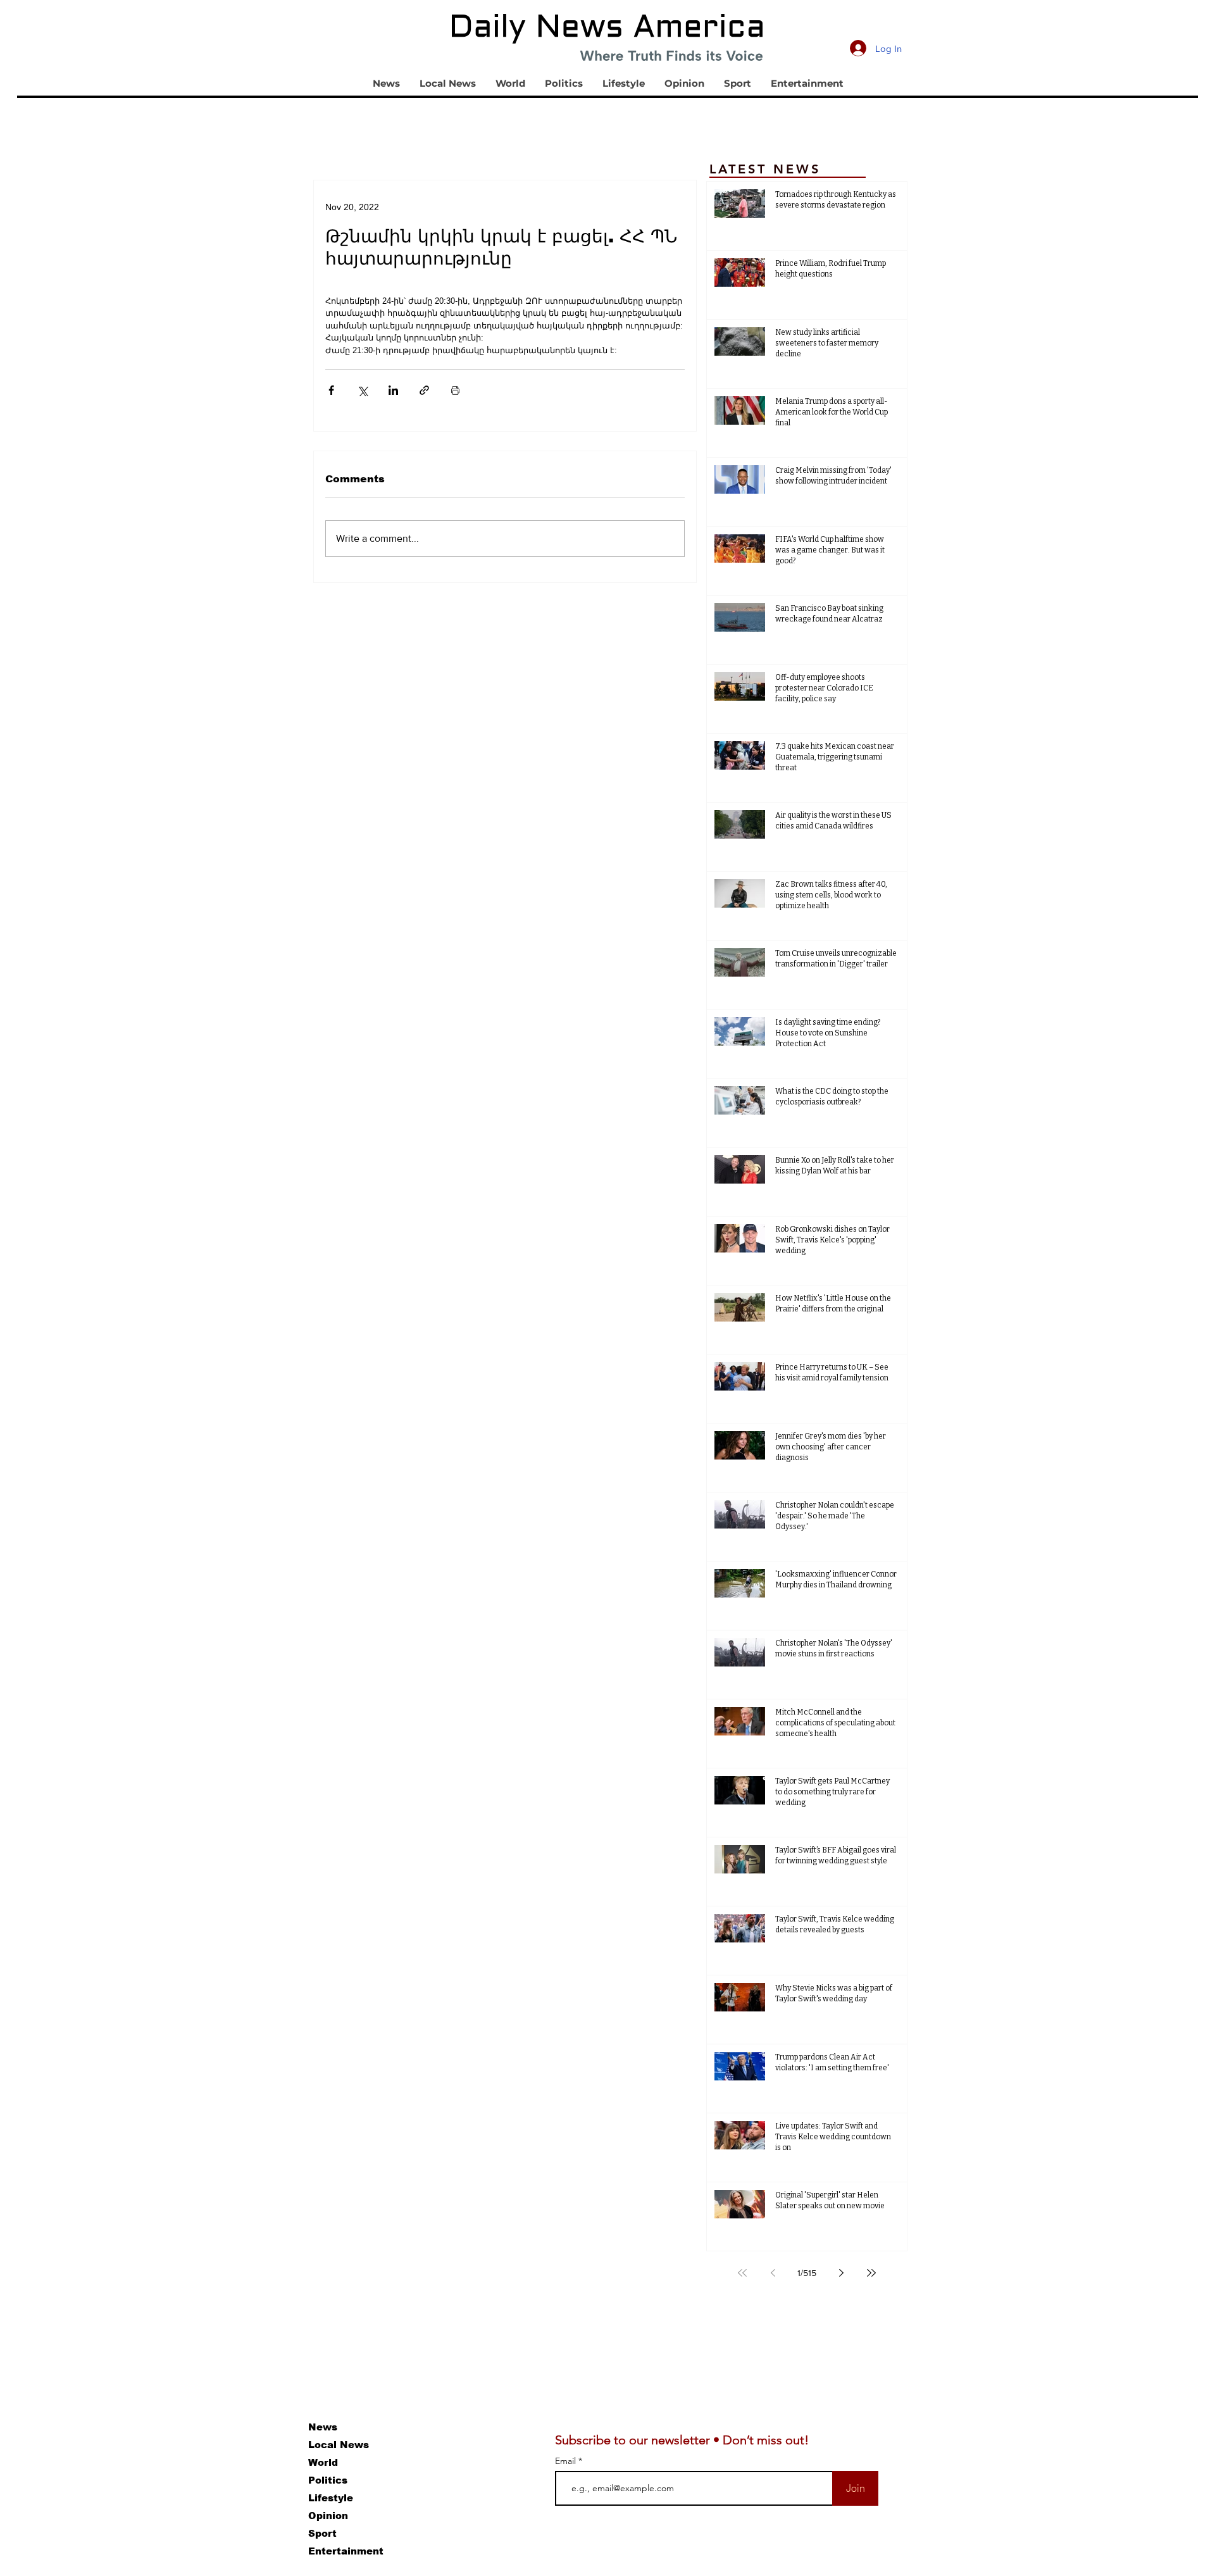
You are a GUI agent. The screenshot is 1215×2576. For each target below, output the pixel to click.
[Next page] (841, 2273)
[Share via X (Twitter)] (362, 390)
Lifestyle (331, 2498)
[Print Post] (455, 390)
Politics (328, 2480)
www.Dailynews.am (182, 2440)
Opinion (328, 2516)
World (323, 2462)
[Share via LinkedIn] (393, 390)
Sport (322, 2533)
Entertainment (346, 2551)
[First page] (742, 2273)
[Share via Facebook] (331, 390)
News (323, 2427)
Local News (339, 2445)
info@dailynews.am (30, 2409)
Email (567, 2461)
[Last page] (871, 2273)
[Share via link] (424, 390)
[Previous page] (773, 2273)
